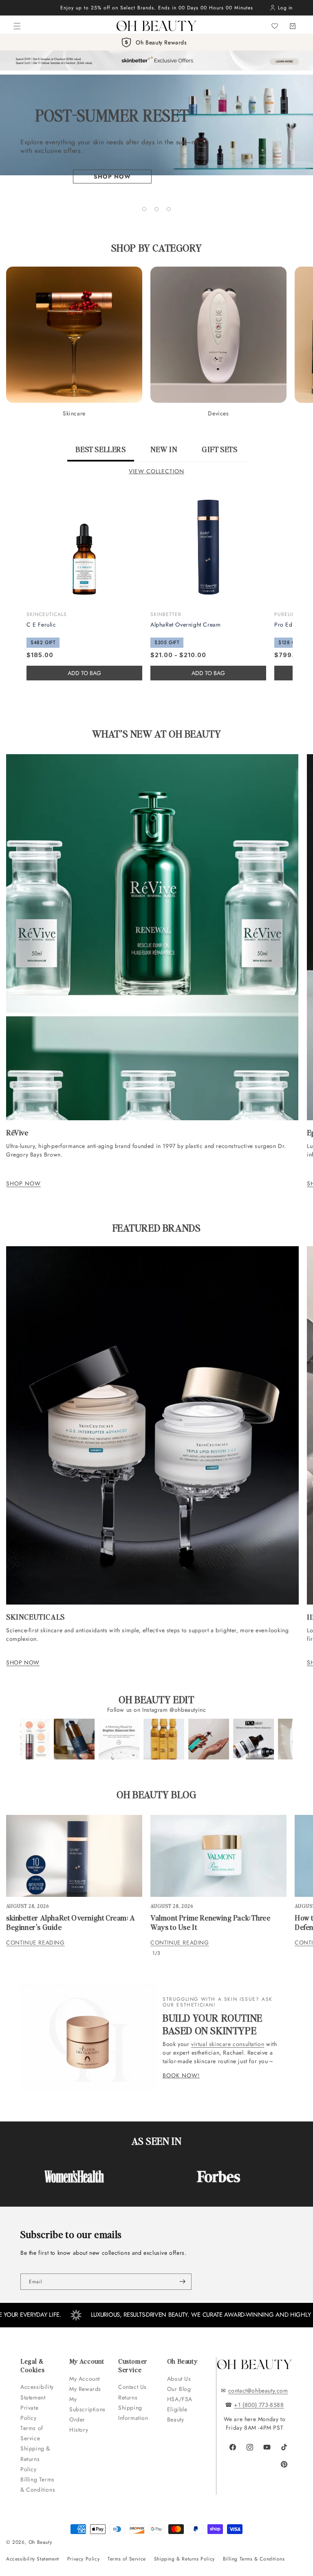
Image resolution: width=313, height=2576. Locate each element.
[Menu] (17, 26)
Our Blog (179, 2389)
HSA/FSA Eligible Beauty (180, 2409)
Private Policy (29, 2413)
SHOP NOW (23, 1183)
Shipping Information (133, 2413)
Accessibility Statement (37, 2392)
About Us (179, 2379)
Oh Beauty (40, 2542)
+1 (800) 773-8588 (259, 2405)
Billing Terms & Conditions (38, 2484)
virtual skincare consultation (228, 2044)
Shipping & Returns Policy (35, 2459)
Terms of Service (32, 2433)
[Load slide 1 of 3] (144, 209)
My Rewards (85, 2389)
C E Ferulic (41, 625)
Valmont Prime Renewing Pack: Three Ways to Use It (210, 1922)
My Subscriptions (87, 2404)
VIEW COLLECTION (156, 471)
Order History (79, 2425)
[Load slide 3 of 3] (169, 209)
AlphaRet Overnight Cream (185, 625)
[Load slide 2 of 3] (156, 209)
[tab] (100, 453)
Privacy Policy (83, 2559)
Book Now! (181, 2076)
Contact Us (132, 2387)
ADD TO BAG (208, 673)
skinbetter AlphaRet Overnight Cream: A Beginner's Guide (71, 1922)
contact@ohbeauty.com (258, 2391)
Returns (128, 2397)
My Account (86, 2379)
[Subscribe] (182, 2282)
